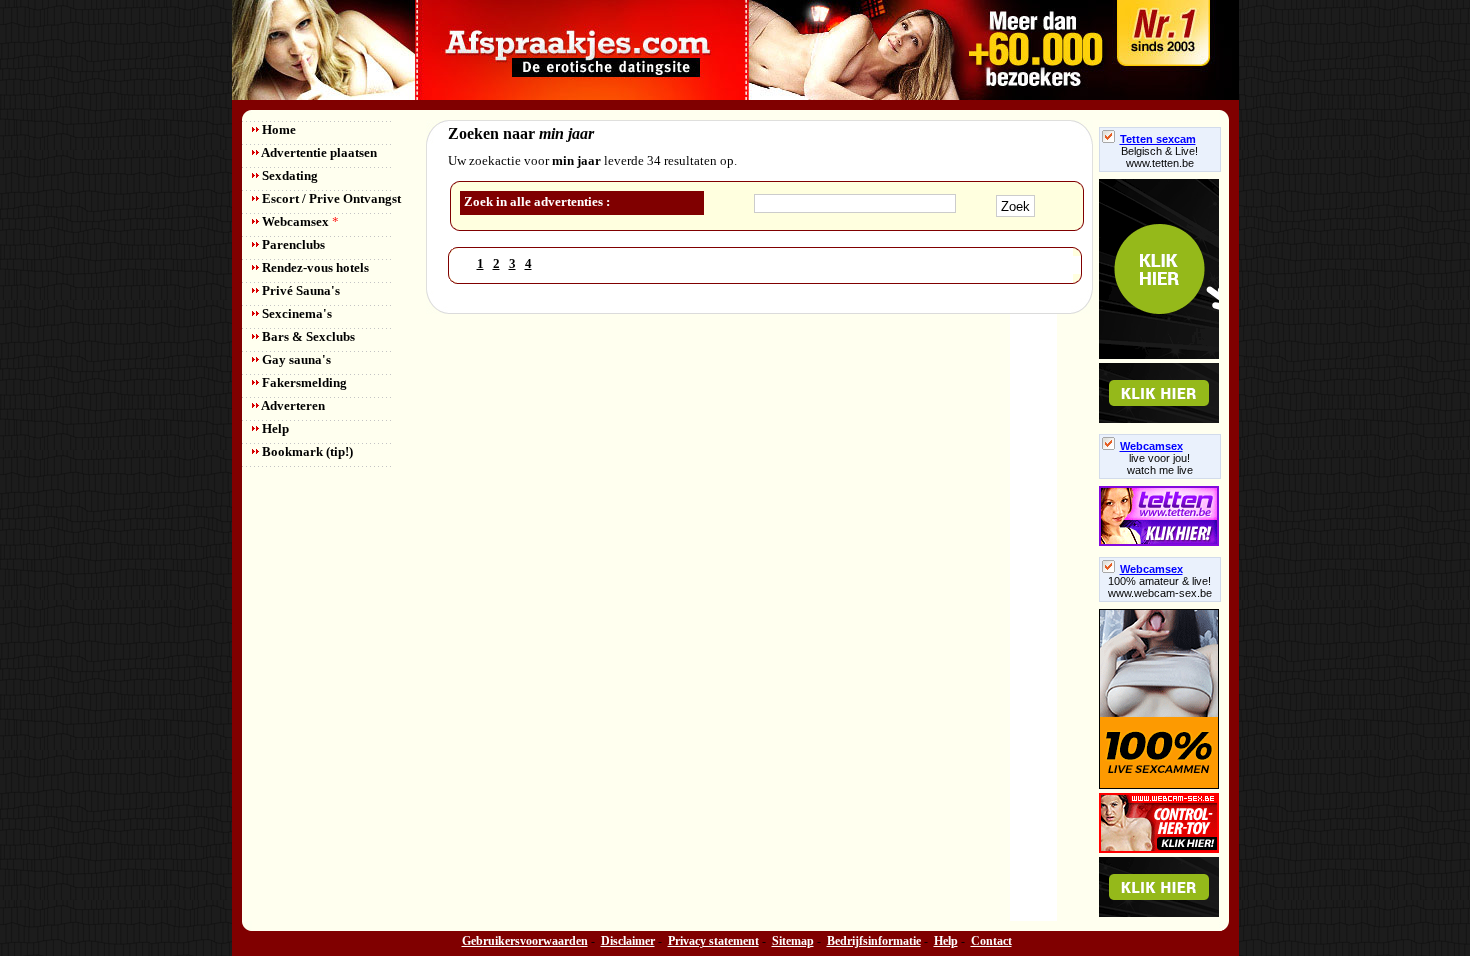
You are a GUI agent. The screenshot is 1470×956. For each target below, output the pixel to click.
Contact (991, 941)
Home (277, 129)
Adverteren (292, 405)
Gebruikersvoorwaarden (525, 941)
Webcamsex (299, 221)
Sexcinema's (295, 313)
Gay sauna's (295, 359)
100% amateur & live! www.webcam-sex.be (1160, 587)
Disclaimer (628, 941)
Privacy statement (713, 941)
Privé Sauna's (299, 290)
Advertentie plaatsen (318, 152)
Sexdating (288, 175)
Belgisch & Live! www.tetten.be (1159, 157)
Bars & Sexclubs (307, 336)
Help (274, 428)
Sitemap (793, 941)
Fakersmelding (303, 382)
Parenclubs (292, 244)
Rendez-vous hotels (314, 267)
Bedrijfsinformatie (874, 941)
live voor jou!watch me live (1160, 464)
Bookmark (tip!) (306, 451)
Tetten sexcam (1158, 139)
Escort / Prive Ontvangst (330, 198)
